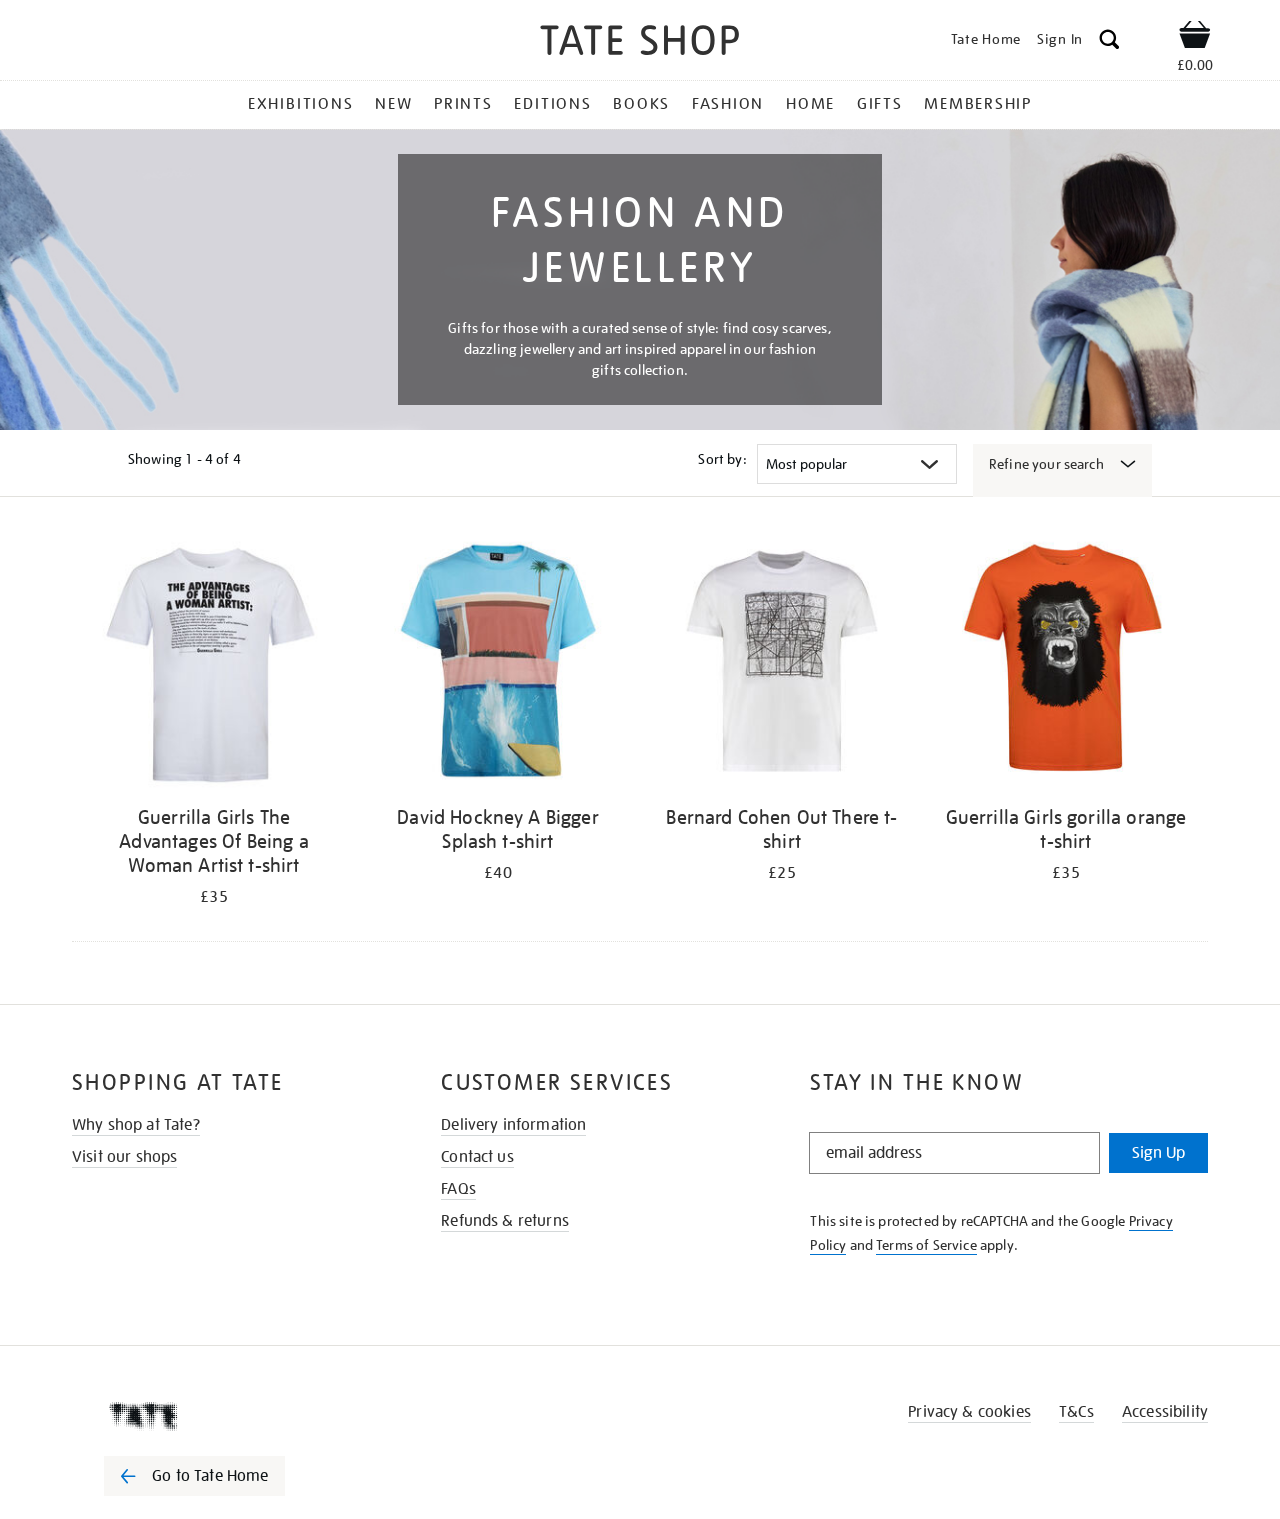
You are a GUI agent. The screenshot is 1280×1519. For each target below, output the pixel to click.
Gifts (880, 104)
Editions (552, 104)
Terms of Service (926, 1245)
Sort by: (722, 459)
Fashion (728, 104)
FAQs (458, 1189)
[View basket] (1195, 38)
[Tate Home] (230, 1416)
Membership (978, 104)
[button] (1109, 42)
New (393, 104)
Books (641, 104)
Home (810, 104)
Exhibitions (300, 104)
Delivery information (513, 1125)
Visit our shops (124, 1157)
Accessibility (1165, 1412)
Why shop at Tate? (136, 1125)
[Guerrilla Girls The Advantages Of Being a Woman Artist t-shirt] (214, 664)
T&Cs (1076, 1412)
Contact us (477, 1157)
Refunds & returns (505, 1221)
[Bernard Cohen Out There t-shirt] (782, 664)
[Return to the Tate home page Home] (640, 43)
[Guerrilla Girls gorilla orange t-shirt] (1066, 664)
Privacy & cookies (969, 1412)
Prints (463, 104)
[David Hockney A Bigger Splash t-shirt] (498, 664)
